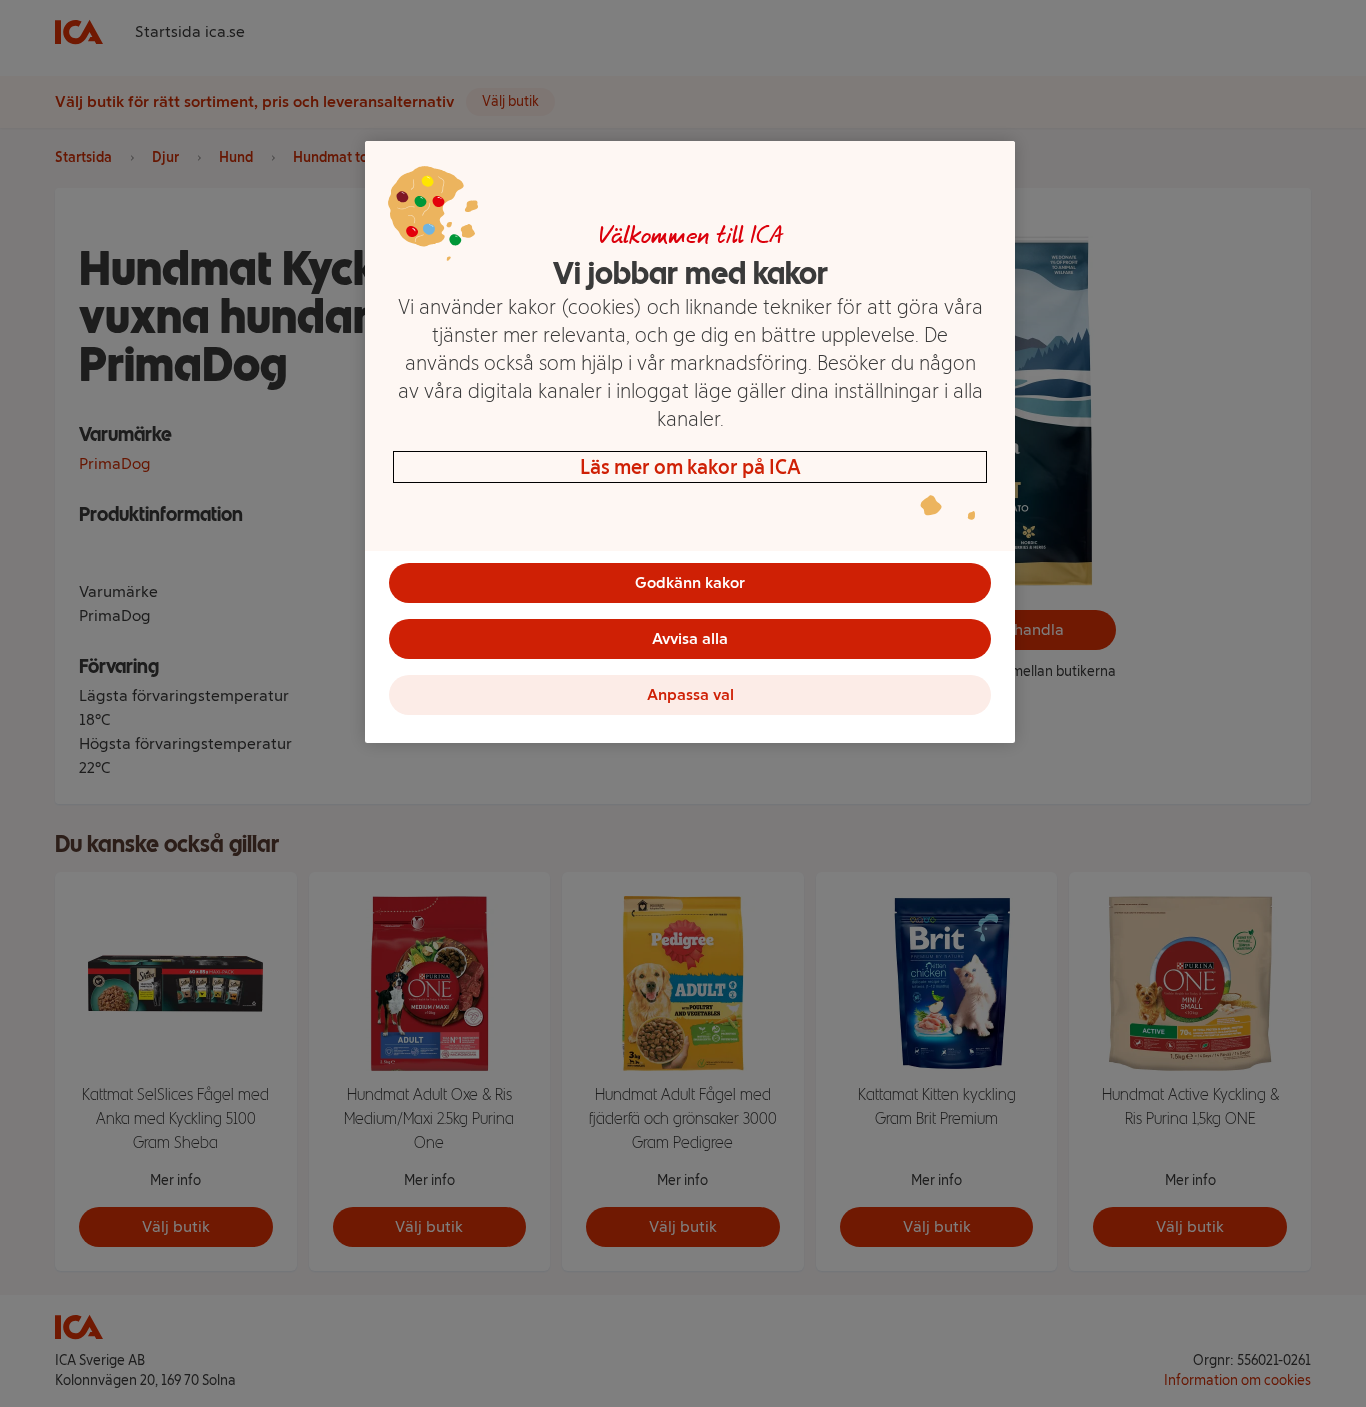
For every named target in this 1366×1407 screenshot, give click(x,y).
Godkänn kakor (690, 582)
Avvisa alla (690, 638)
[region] (690, 442)
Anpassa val (690, 694)
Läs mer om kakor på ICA (690, 467)
